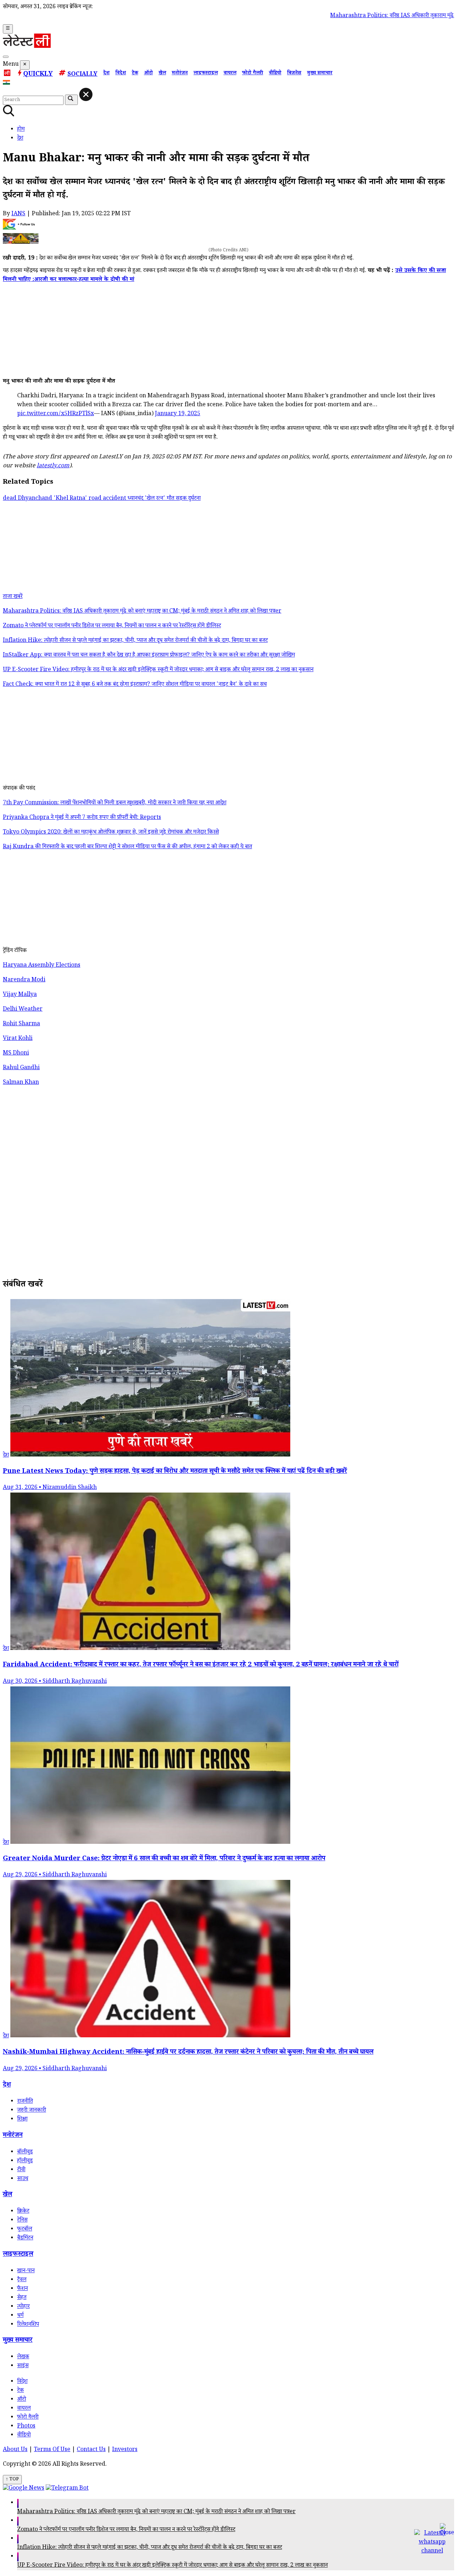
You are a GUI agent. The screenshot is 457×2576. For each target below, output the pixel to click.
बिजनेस (294, 74)
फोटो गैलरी (253, 74)
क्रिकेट (23, 2212)
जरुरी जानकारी (32, 2111)
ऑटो (148, 74)
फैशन (22, 2289)
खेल (162, 74)
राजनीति (25, 2102)
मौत (171, 499)
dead (10, 499)
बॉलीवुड (25, 2152)
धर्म (20, 2316)
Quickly (38, 75)
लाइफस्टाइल (206, 74)
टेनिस (22, 2221)
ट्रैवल (22, 2280)
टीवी (21, 2170)
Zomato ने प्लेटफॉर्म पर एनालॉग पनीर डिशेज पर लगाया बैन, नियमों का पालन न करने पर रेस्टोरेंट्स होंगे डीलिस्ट (126, 2530)
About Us (15, 2450)
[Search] (6, 57)
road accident (108, 499)
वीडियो (275, 74)
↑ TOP (12, 2480)
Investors (125, 2450)
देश (106, 74)
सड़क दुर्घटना (188, 499)
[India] (7, 84)
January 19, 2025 (178, 414)
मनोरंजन (180, 74)
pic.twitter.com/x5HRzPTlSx (56, 414)
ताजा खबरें (13, 597)
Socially (82, 75)
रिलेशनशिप (28, 2325)
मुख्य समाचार (320, 74)
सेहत (22, 2298)
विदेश (121, 74)
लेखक (23, 2357)
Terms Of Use (52, 2450)
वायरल (230, 74)
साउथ (23, 2179)
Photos (26, 2427)
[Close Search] (86, 94)
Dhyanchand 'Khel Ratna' (53, 499)
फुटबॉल (25, 2230)
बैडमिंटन (25, 2238)
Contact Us (91, 2450)
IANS (18, 214)
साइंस (23, 2366)
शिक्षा (22, 2120)
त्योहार (23, 2307)
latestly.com (53, 466)
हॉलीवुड (25, 2161)
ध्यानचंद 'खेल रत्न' (147, 499)
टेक (135, 74)
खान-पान (26, 2271)
